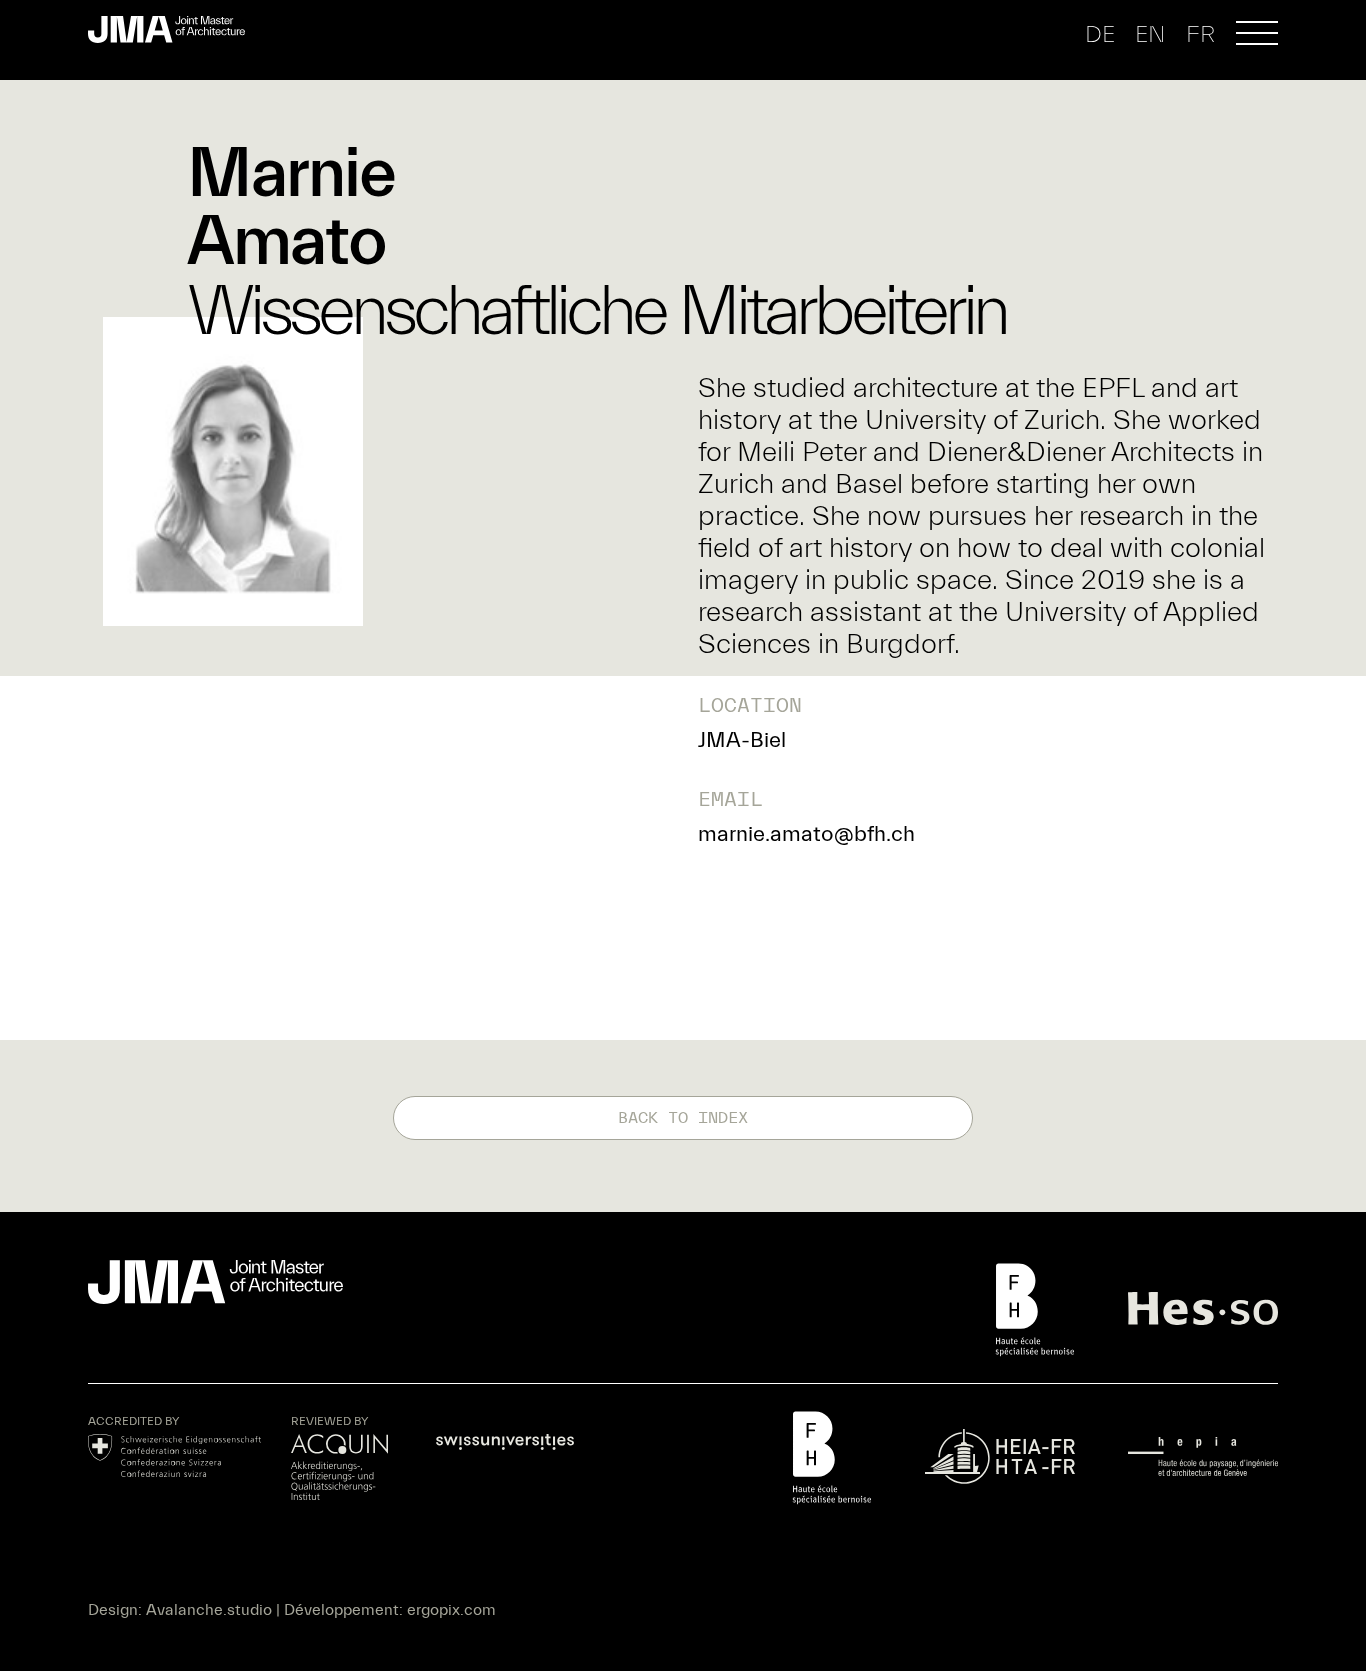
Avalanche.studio (209, 1610)
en (1150, 34)
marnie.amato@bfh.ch (806, 834)
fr (1200, 34)
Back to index (683, 1118)
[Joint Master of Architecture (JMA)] (174, 29)
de (1100, 34)
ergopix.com (451, 1610)
